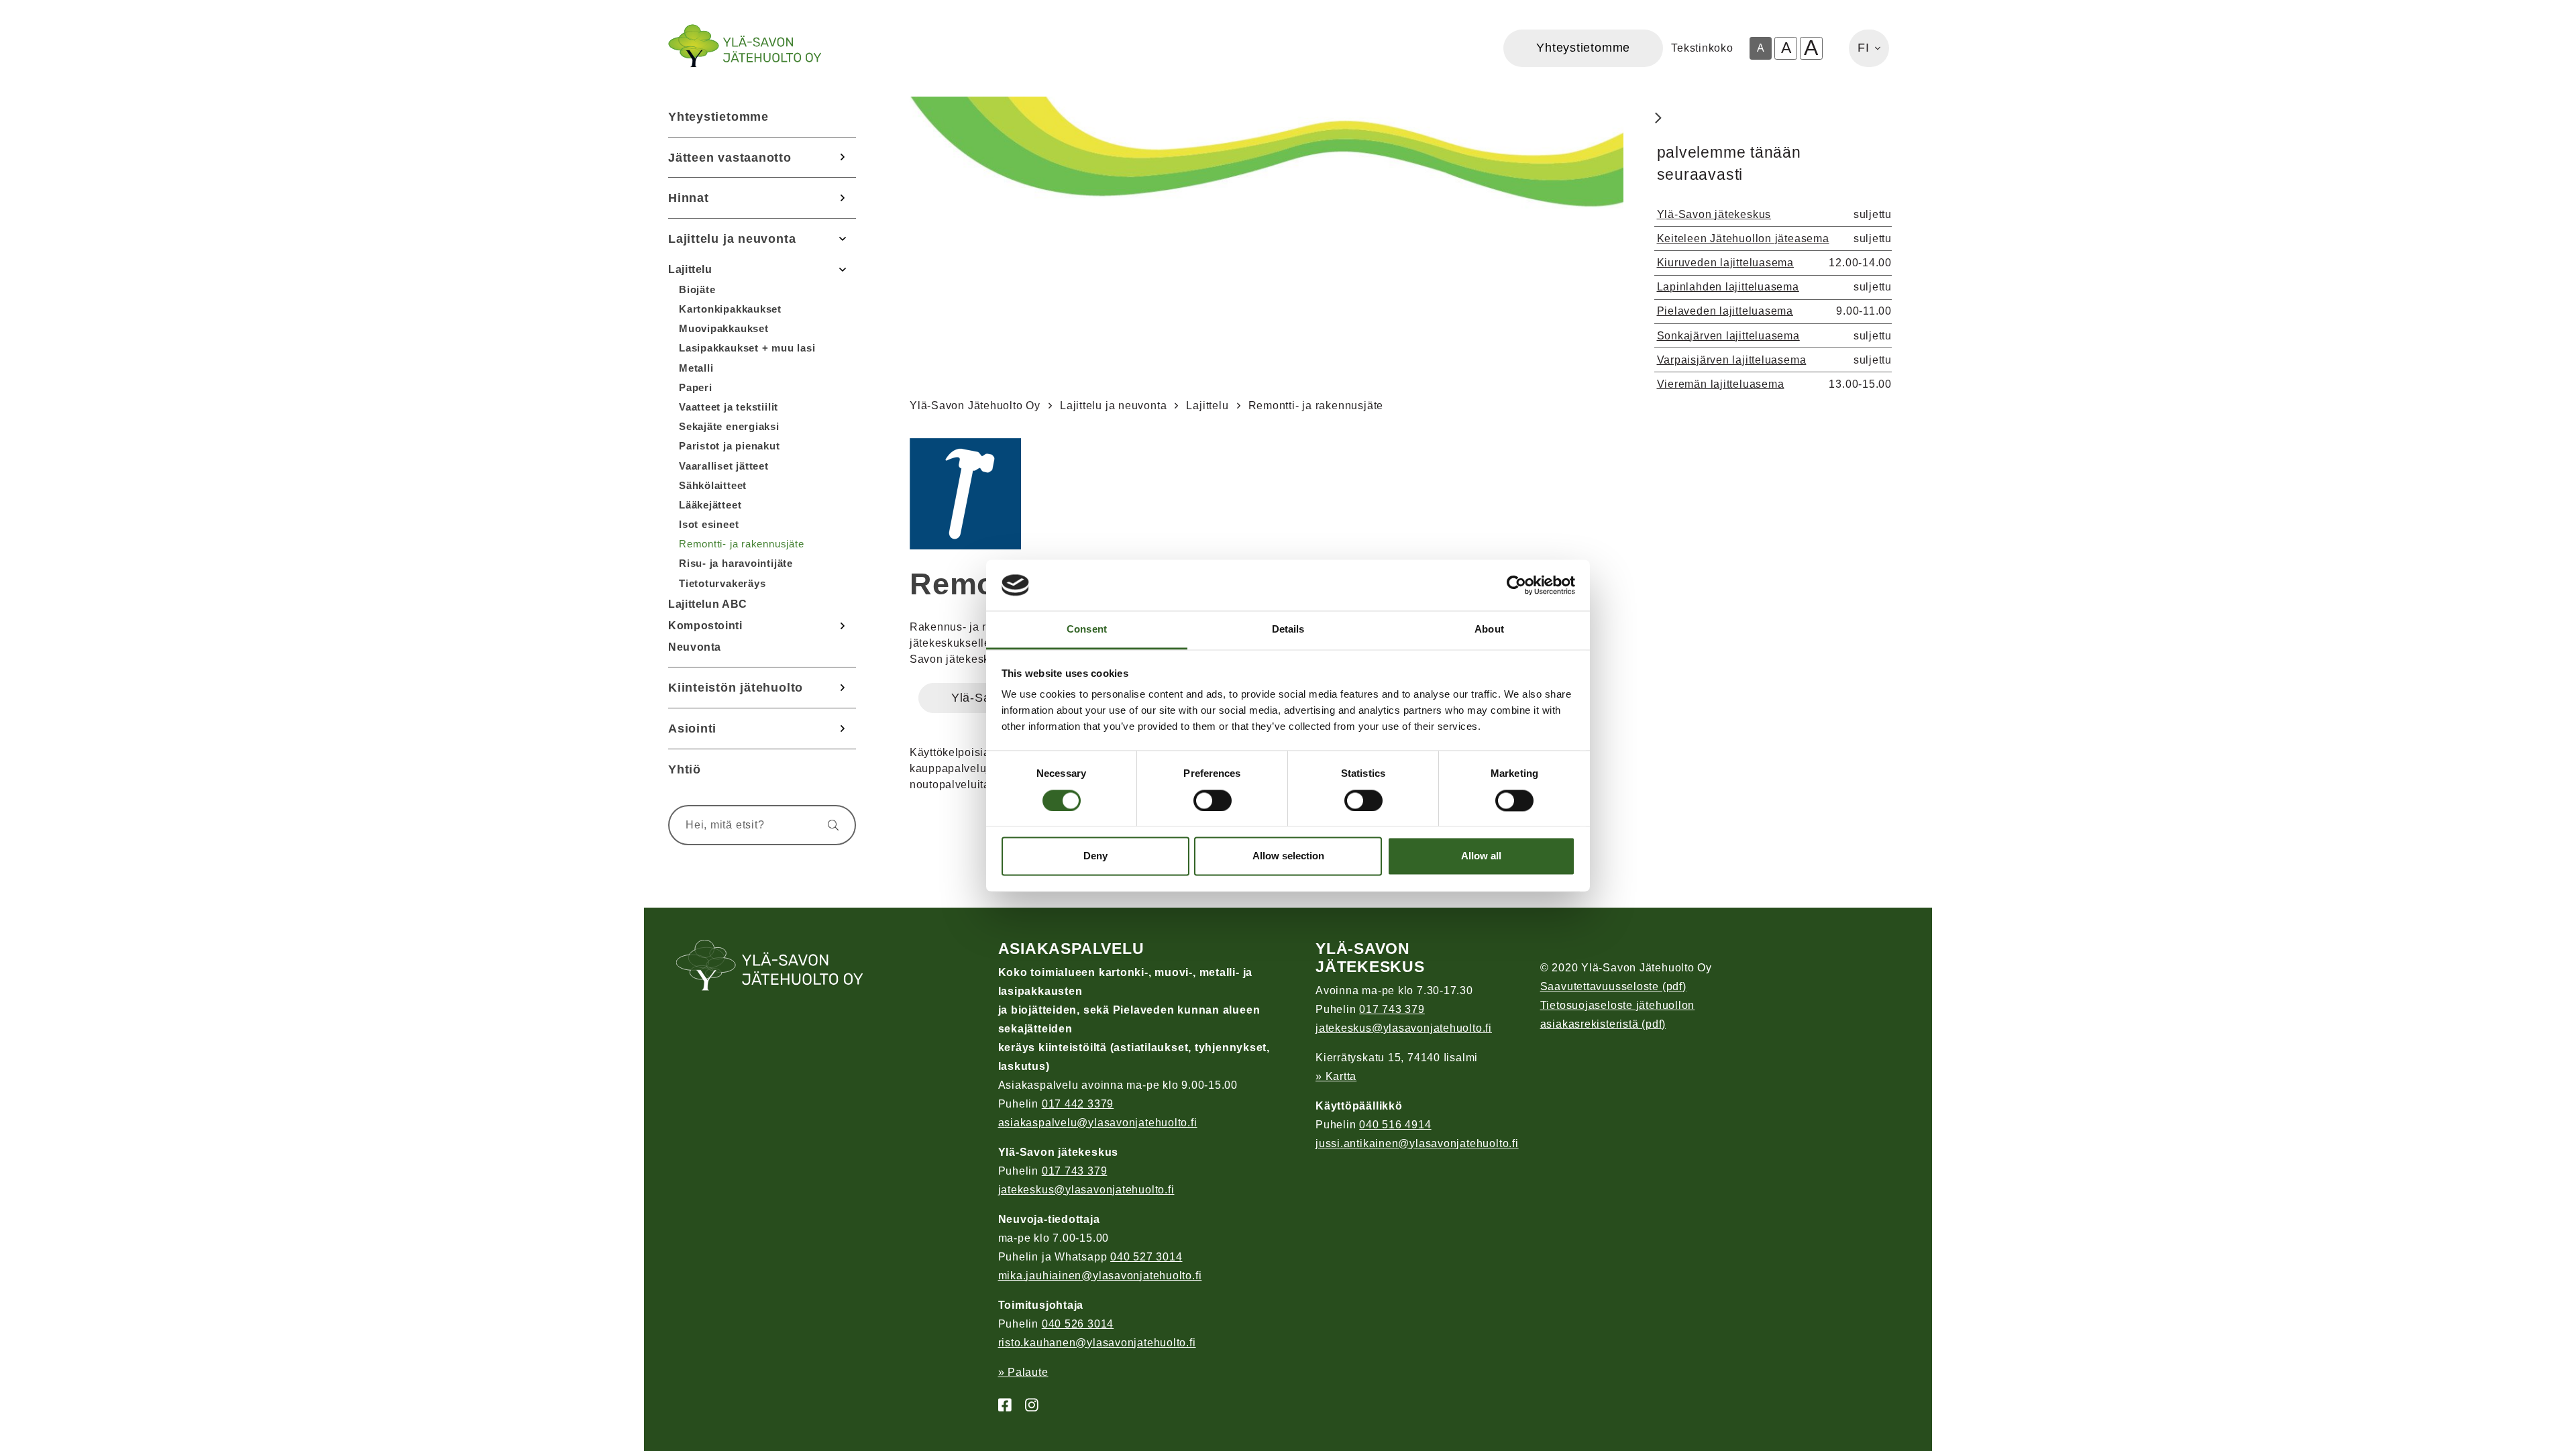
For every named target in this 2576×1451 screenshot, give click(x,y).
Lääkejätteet (710, 505)
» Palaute (1023, 1372)
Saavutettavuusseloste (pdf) (1613, 986)
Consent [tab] (1087, 630)
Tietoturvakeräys (722, 583)
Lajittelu (690, 269)
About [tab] (1489, 630)
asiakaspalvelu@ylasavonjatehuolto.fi (1098, 1123)
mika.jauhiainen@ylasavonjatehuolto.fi (1100, 1276)
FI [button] (1864, 48)
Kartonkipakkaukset (730, 309)
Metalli (696, 368)
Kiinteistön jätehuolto (736, 687)
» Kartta (1336, 1076)
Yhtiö (685, 769)
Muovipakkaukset (724, 328)
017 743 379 (1075, 1171)
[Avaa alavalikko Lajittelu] (843, 269)
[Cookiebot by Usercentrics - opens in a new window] (1516, 585)
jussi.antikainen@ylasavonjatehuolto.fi (1417, 1143)
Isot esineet (709, 524)
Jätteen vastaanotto (730, 157)
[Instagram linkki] (1026, 1406)
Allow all (1481, 856)
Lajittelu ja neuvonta (732, 238)
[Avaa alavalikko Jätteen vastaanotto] (843, 158)
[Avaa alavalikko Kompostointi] (843, 626)
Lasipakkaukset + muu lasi (747, 348)
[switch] (1213, 800)
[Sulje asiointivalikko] (1658, 119)
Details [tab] (1288, 630)
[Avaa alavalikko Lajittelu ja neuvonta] (843, 239)
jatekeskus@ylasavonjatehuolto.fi (1086, 1190)
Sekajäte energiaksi (729, 426)
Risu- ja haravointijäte (736, 563)
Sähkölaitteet (713, 485)
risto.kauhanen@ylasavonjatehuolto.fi (1097, 1343)
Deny (1095, 856)
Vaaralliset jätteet (724, 466)
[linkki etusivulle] (770, 967)
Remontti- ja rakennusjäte (742, 544)
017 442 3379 (1078, 1104)
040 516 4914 (1395, 1125)
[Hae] (827, 825)
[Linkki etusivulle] (745, 46)
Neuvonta (695, 647)
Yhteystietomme (718, 116)
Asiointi (692, 728)
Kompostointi (705, 626)
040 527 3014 (1146, 1257)
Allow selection (1288, 856)
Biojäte (697, 289)
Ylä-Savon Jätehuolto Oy (975, 406)
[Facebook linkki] (1000, 1406)
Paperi (696, 387)
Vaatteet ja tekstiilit (729, 407)
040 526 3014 (1078, 1324)
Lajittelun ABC (708, 604)
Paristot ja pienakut (730, 446)
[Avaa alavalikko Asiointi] (843, 729)
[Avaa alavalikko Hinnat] (843, 198)
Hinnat (689, 198)
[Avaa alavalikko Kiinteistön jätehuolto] (843, 688)
